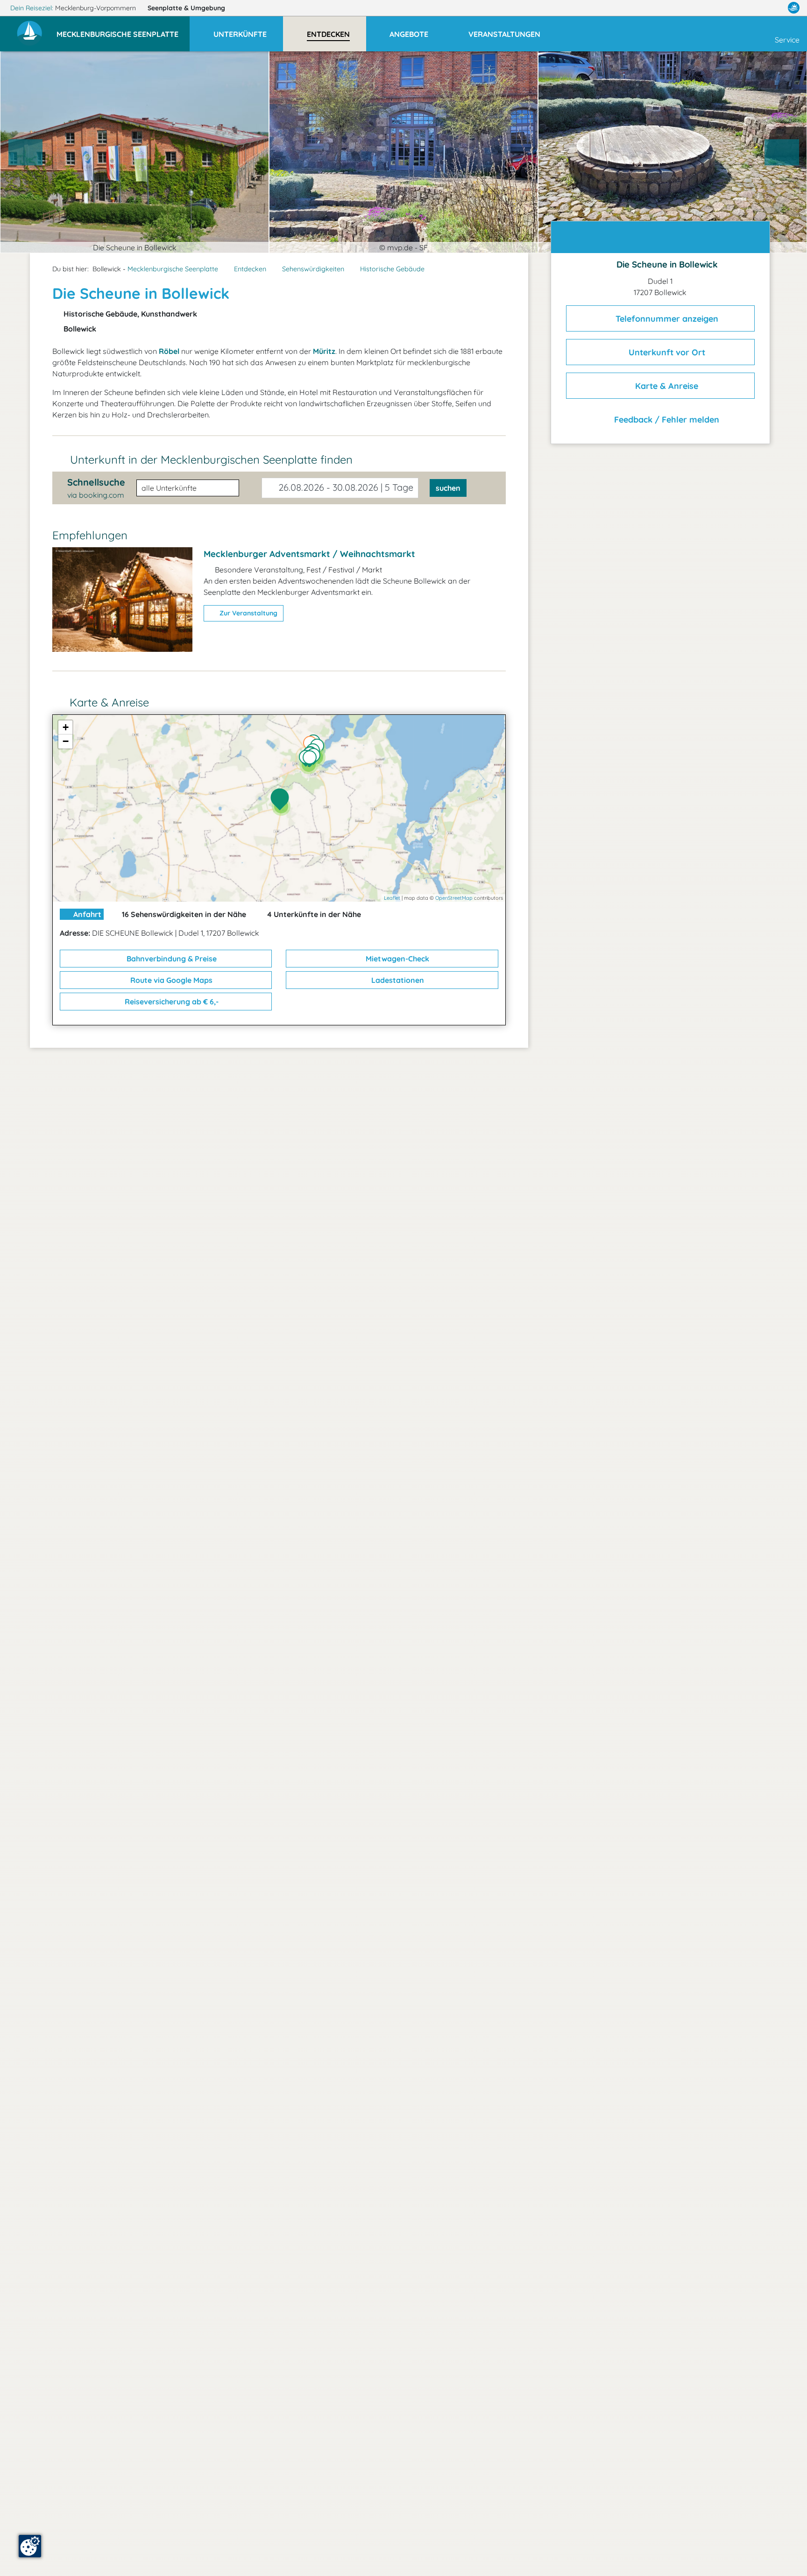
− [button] (66, 741)
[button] (123, 30)
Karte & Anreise (665, 386)
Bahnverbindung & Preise (171, 959)
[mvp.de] (794, 8)
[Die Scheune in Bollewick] (282, 800)
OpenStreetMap (454, 898)
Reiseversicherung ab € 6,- (171, 1002)
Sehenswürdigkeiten (313, 269)
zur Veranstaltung (248, 613)
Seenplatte (186, 8)
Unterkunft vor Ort (666, 352)
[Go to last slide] (26, 152)
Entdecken (250, 269)
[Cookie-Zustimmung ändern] (30, 2546)
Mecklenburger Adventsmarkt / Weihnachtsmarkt (309, 554)
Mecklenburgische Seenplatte (173, 269)
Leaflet (392, 898)
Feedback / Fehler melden (665, 420)
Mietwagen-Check (396, 959)
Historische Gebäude (392, 269)
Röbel (169, 351)
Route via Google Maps (170, 980)
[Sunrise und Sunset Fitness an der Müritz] (312, 760)
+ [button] (66, 727)
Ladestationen (397, 980)
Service (787, 40)
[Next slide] (782, 152)
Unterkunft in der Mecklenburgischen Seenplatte (211, 459)
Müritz (324, 351)
